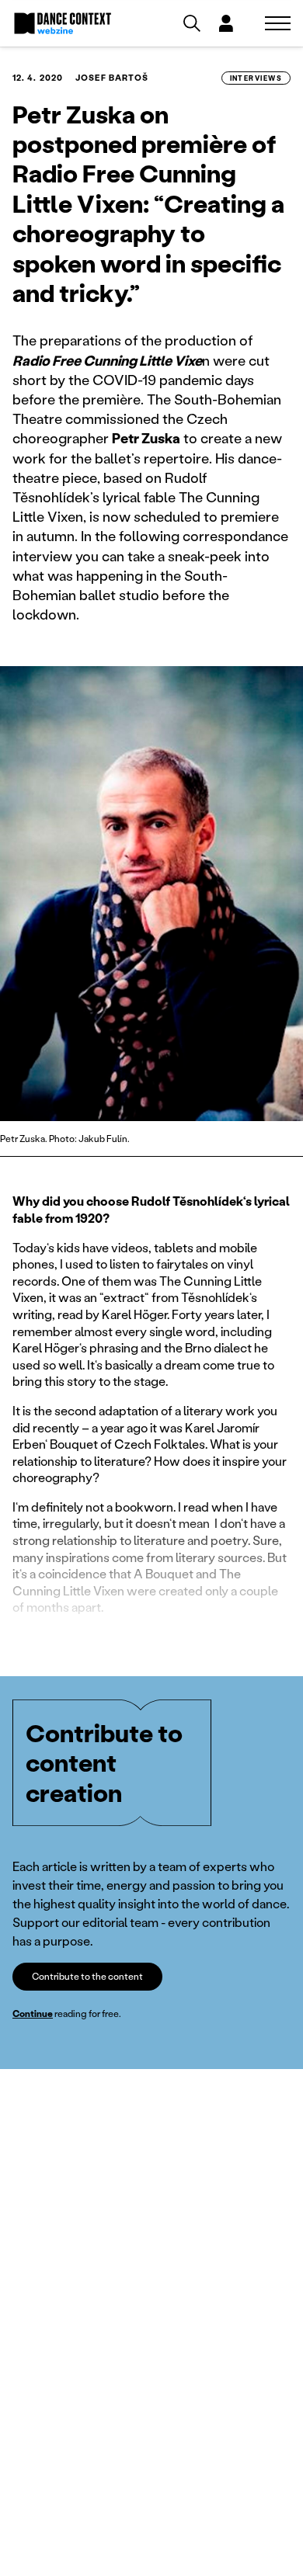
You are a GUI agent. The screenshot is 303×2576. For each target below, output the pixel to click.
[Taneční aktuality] (63, 23)
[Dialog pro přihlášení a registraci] (226, 23)
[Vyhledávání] (192, 23)
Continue (33, 2014)
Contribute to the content (87, 1976)
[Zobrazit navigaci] (278, 23)
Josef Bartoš (112, 78)
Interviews (256, 78)
